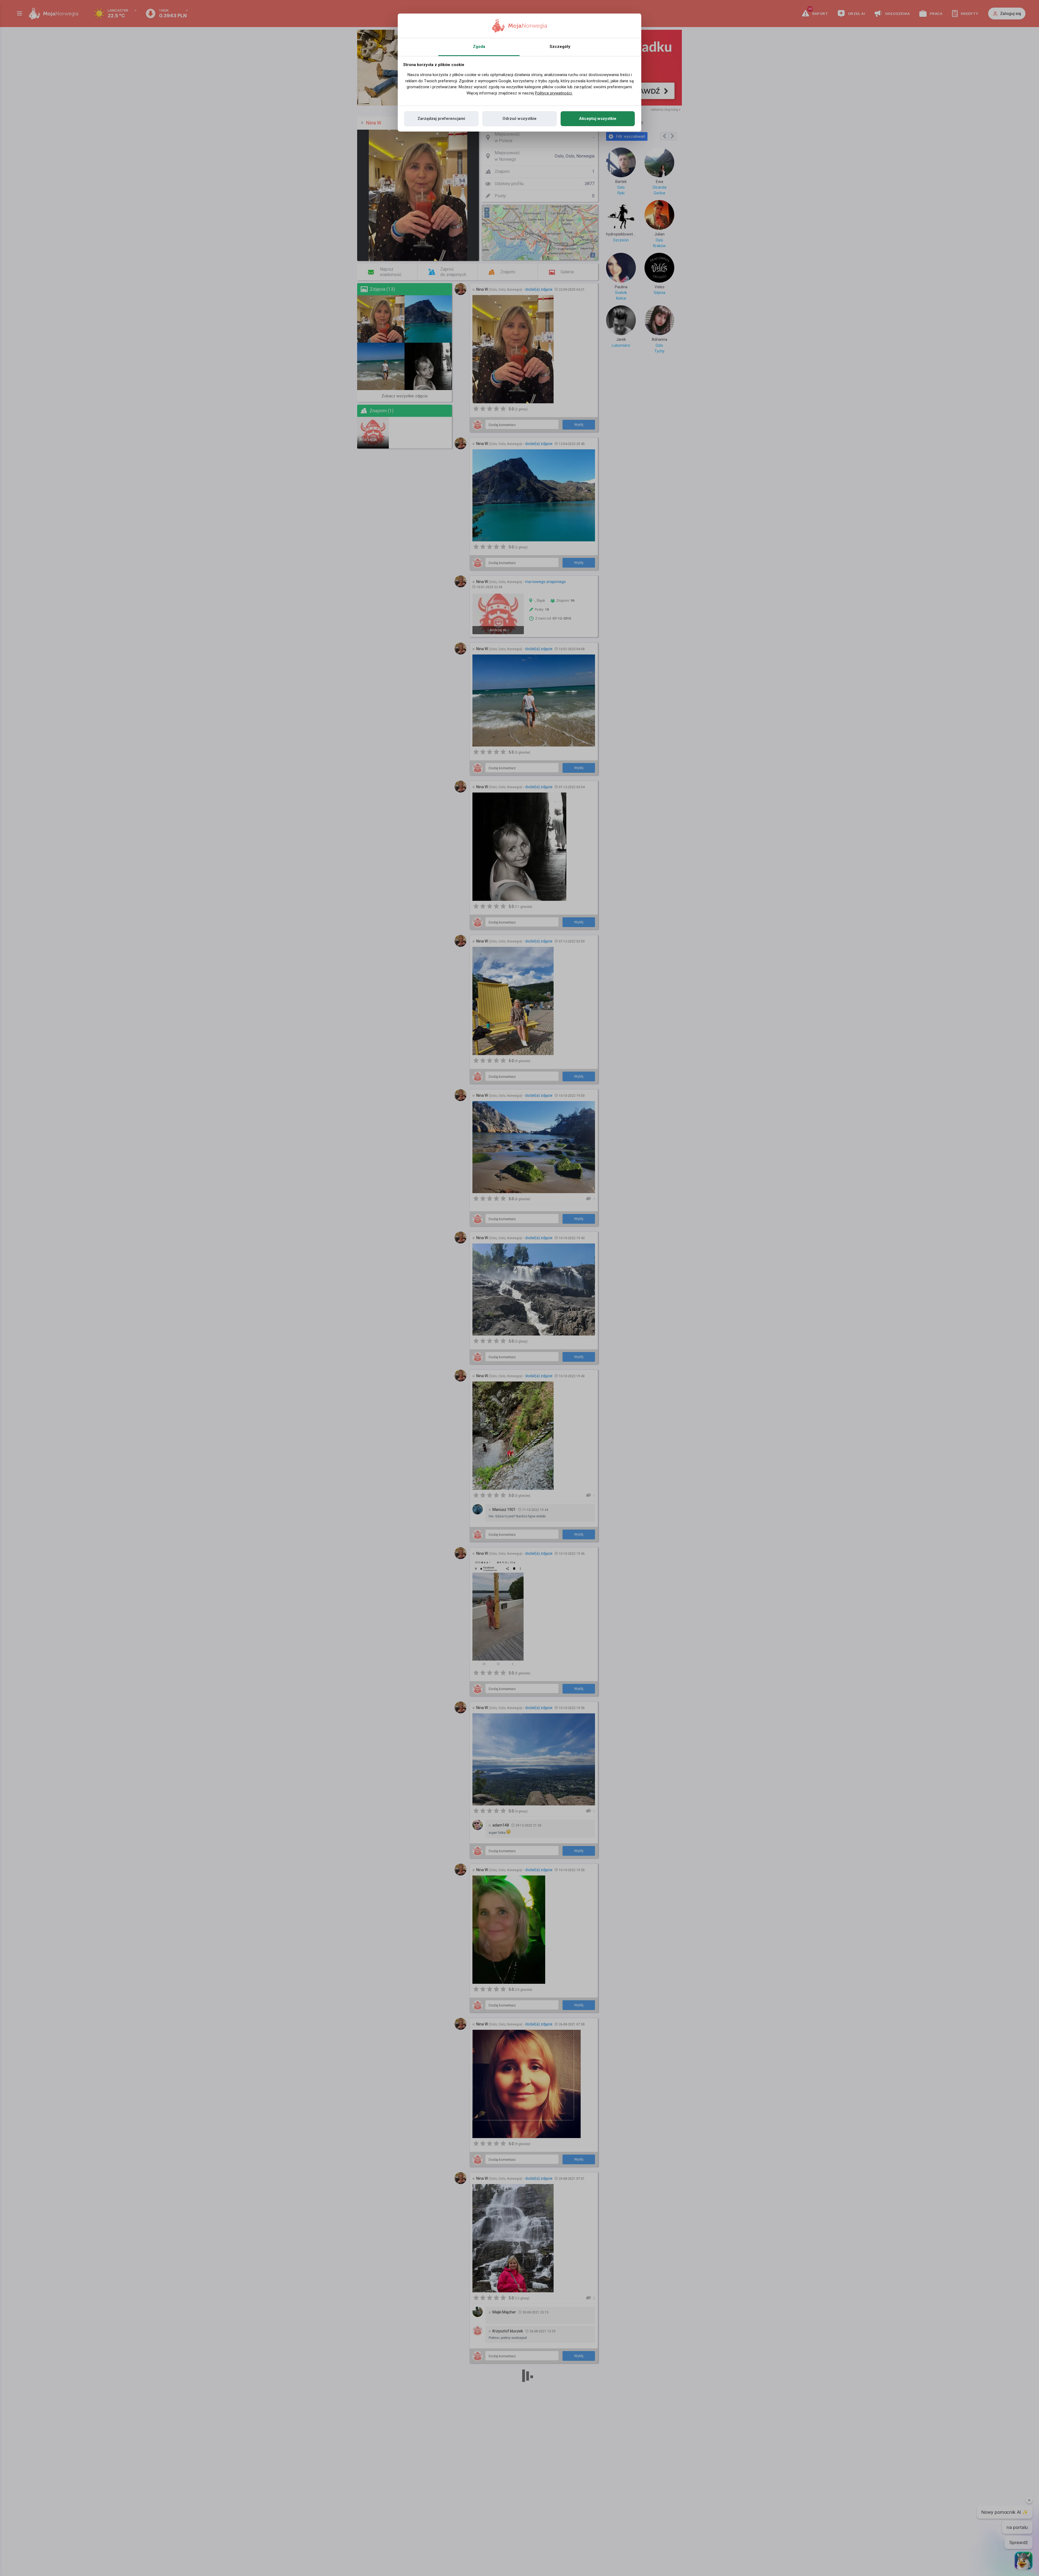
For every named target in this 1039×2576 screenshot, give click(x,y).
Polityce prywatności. (554, 93)
